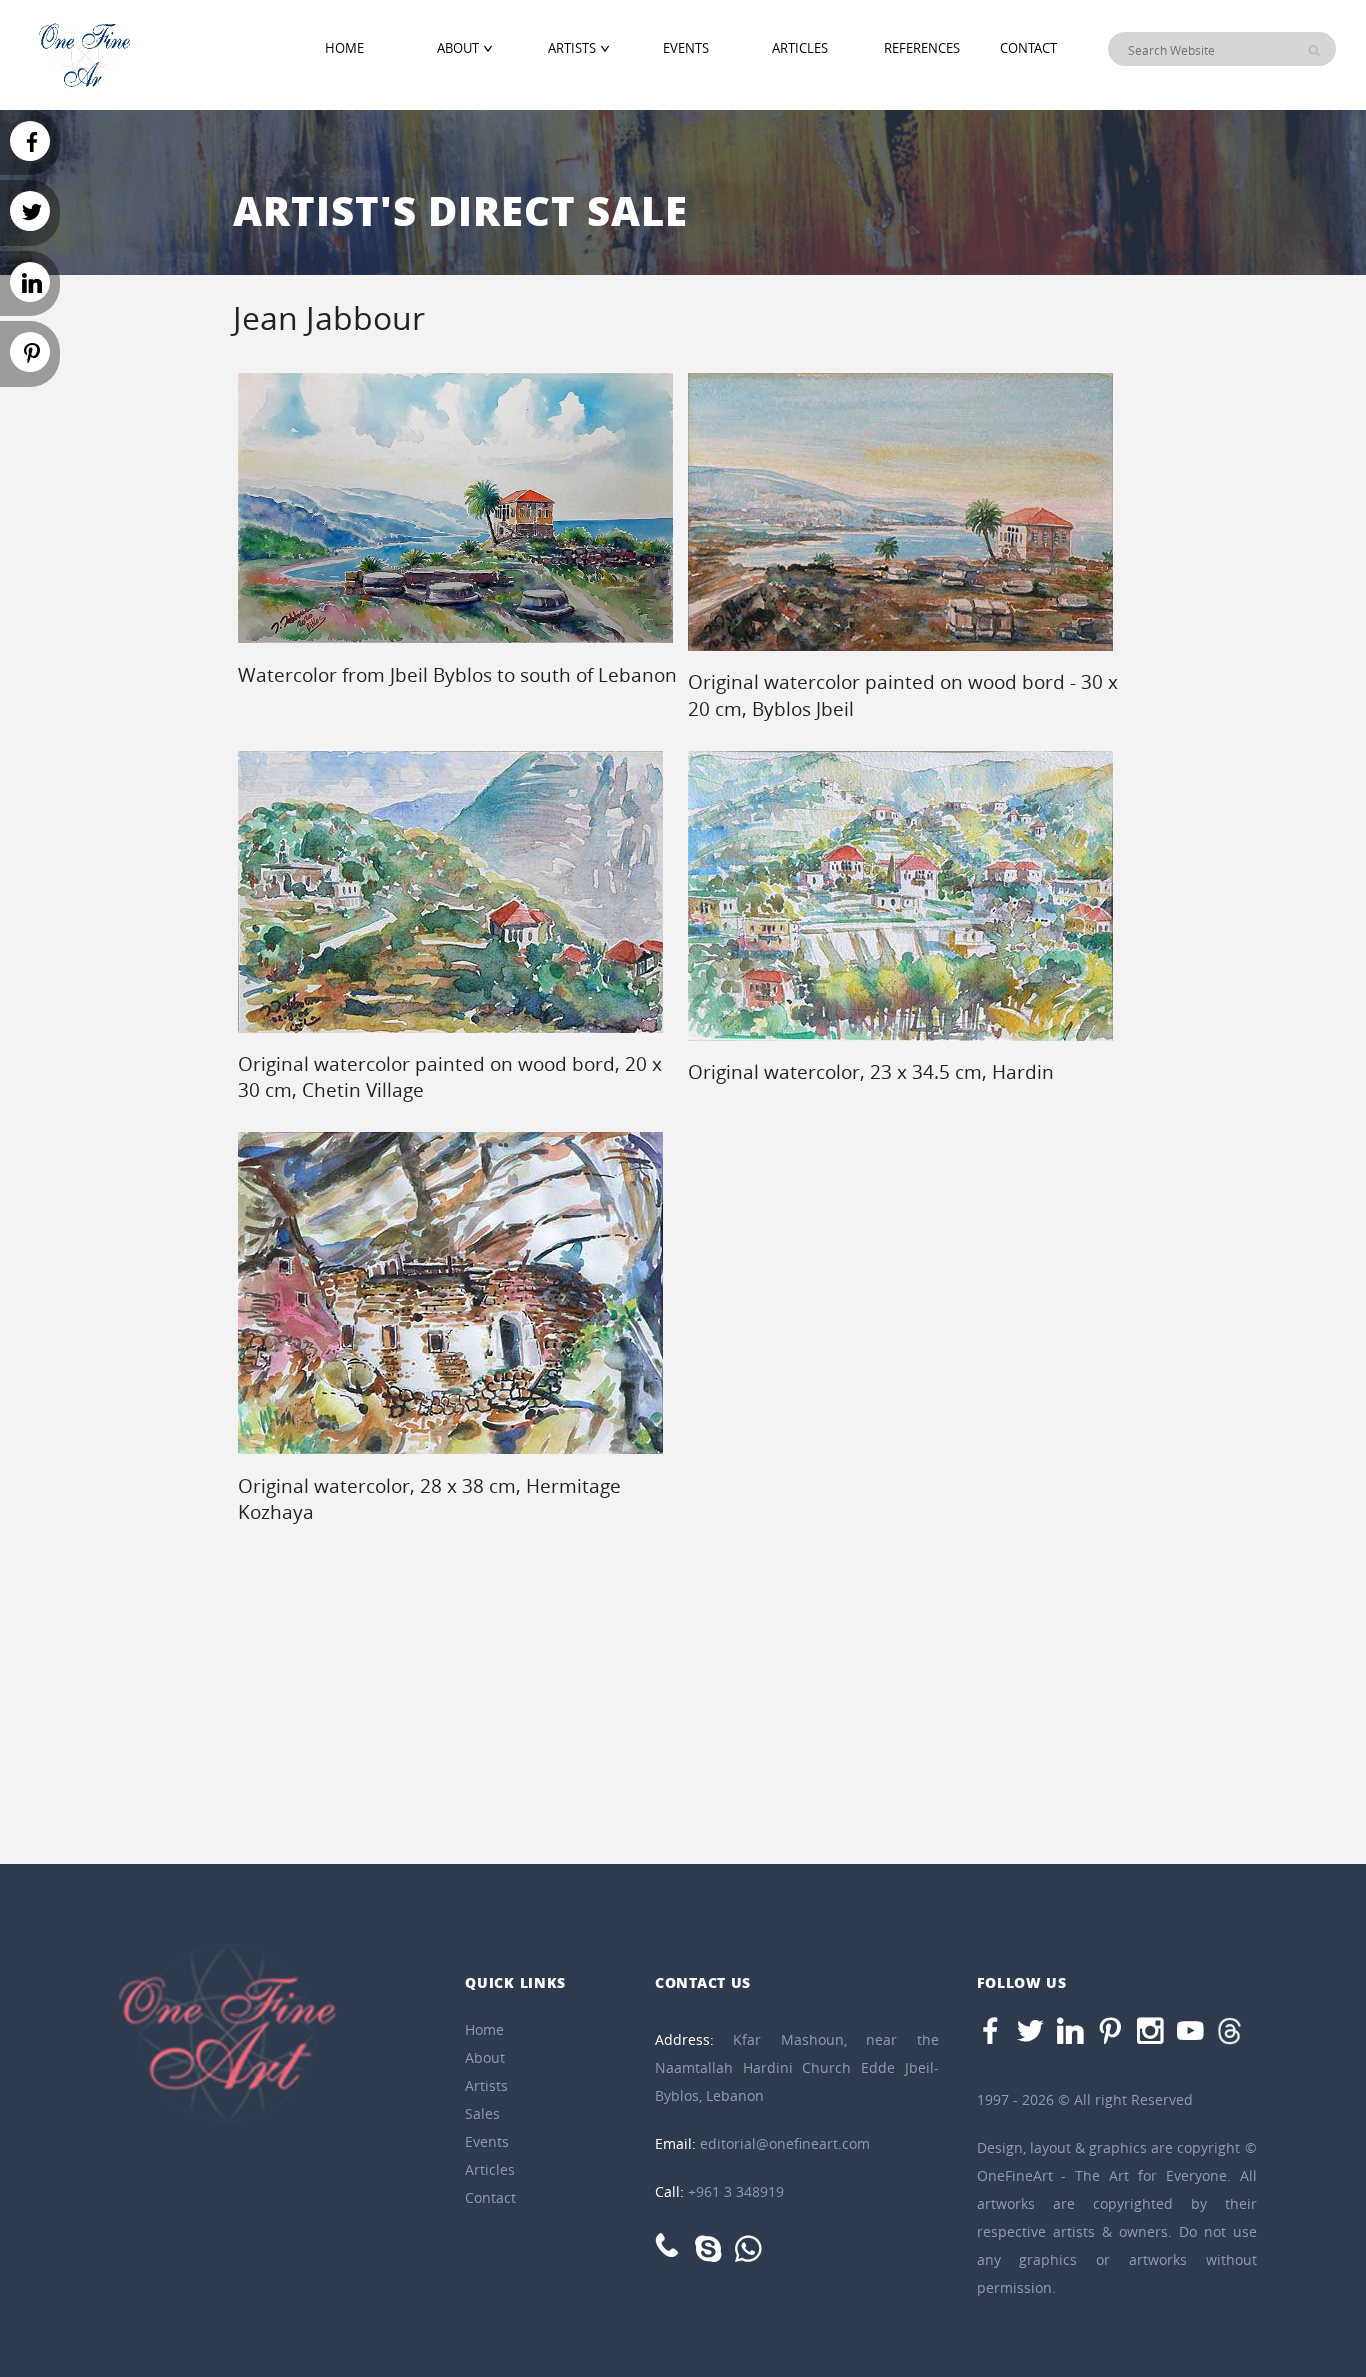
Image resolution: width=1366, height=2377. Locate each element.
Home (344, 48)
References (922, 48)
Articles (800, 48)
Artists (572, 48)
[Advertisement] (1262, 655)
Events (686, 48)
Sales (482, 2113)
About (458, 48)
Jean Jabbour (329, 317)
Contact (1028, 48)
